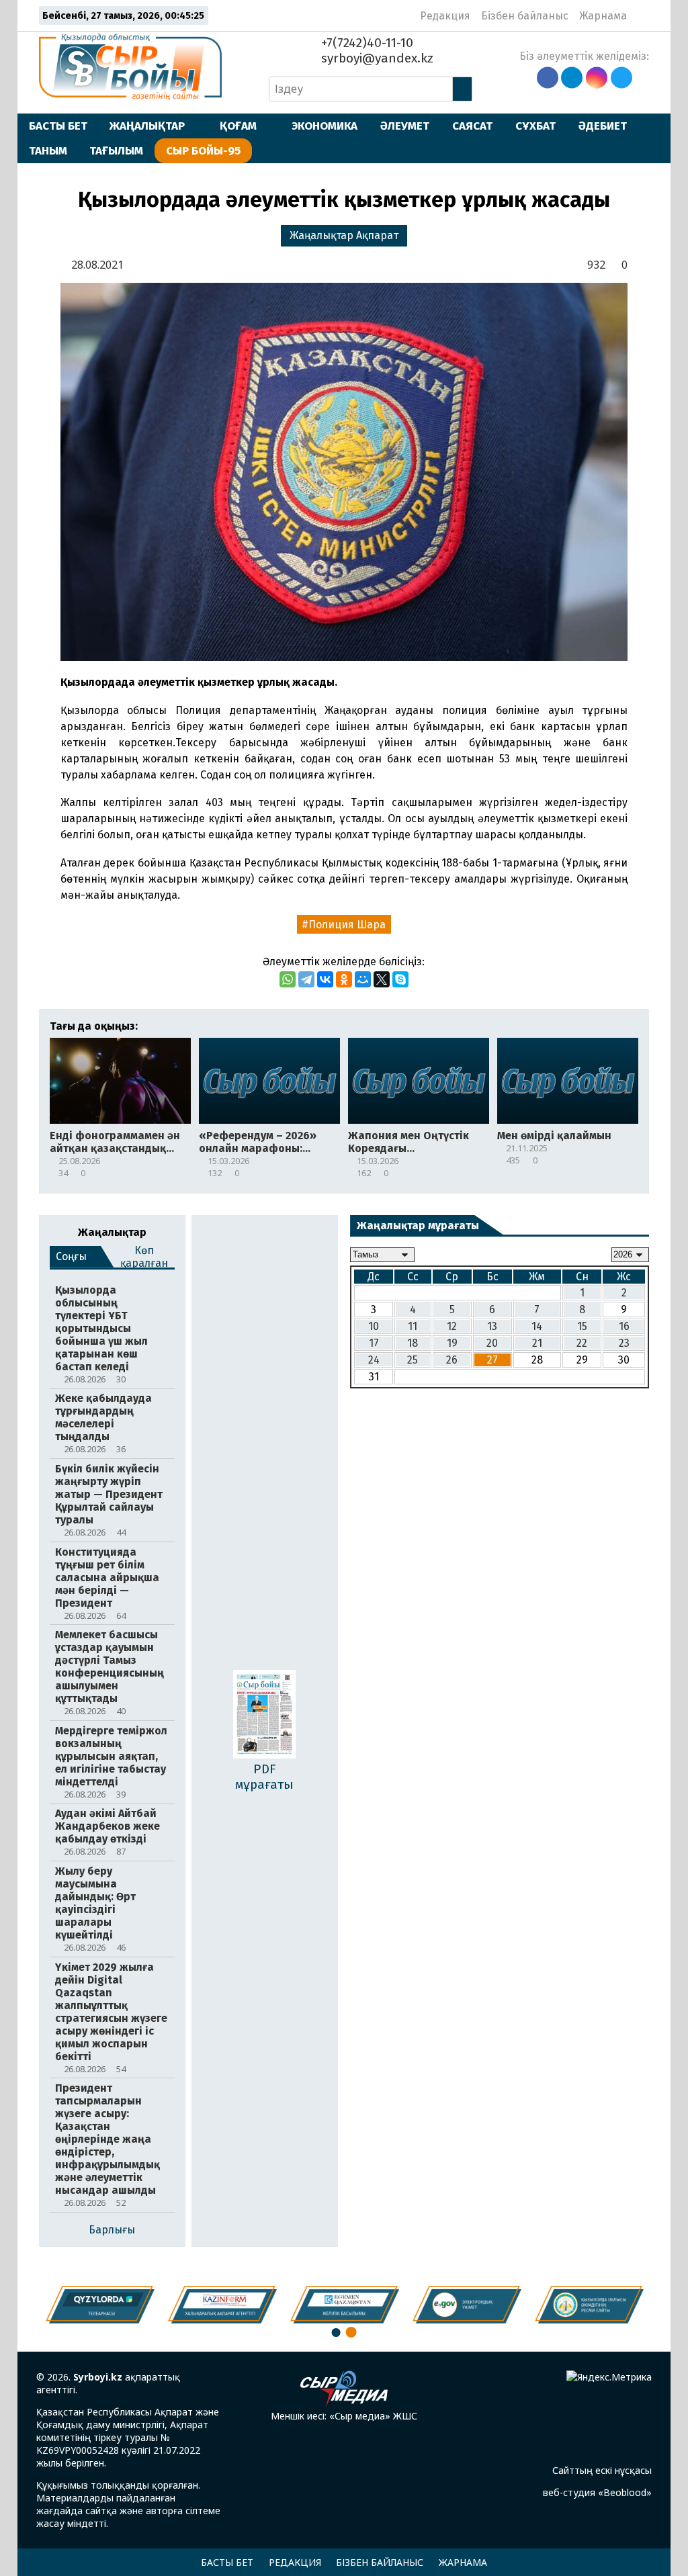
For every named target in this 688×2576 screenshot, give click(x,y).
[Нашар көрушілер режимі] (641, 15)
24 (374, 1360)
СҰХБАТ (535, 126)
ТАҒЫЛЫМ (116, 150)
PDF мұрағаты (264, 1777)
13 (492, 1326)
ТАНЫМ (48, 150)
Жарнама (603, 16)
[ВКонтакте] (325, 979)
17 (374, 1343)
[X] (382, 979)
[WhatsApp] (288, 979)
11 (413, 1326)
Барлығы (112, 2230)
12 (452, 1326)
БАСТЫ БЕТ (58, 126)
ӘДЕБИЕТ (603, 126)
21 (537, 1343)
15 (582, 1326)
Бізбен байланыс (525, 16)
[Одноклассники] (344, 979)
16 (624, 1326)
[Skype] (400, 979)
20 (492, 1343)
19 (452, 1343)
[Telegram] (306, 979)
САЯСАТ (472, 126)
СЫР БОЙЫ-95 (203, 150)
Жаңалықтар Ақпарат (344, 235)
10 (374, 1326)
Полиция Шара (347, 925)
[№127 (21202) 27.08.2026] (264, 1716)
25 (413, 1360)
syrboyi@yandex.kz (376, 58)
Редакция (445, 16)
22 (582, 1343)
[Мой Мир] (363, 979)
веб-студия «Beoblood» (597, 2492)
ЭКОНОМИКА (325, 126)
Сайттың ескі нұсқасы (602, 2470)
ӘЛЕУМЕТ (405, 126)
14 (537, 1326)
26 (452, 1360)
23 (624, 1343)
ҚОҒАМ (238, 126)
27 (492, 1360)
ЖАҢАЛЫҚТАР (147, 126)
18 (413, 1343)
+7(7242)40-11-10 (365, 43)
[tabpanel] (589, 2305)
